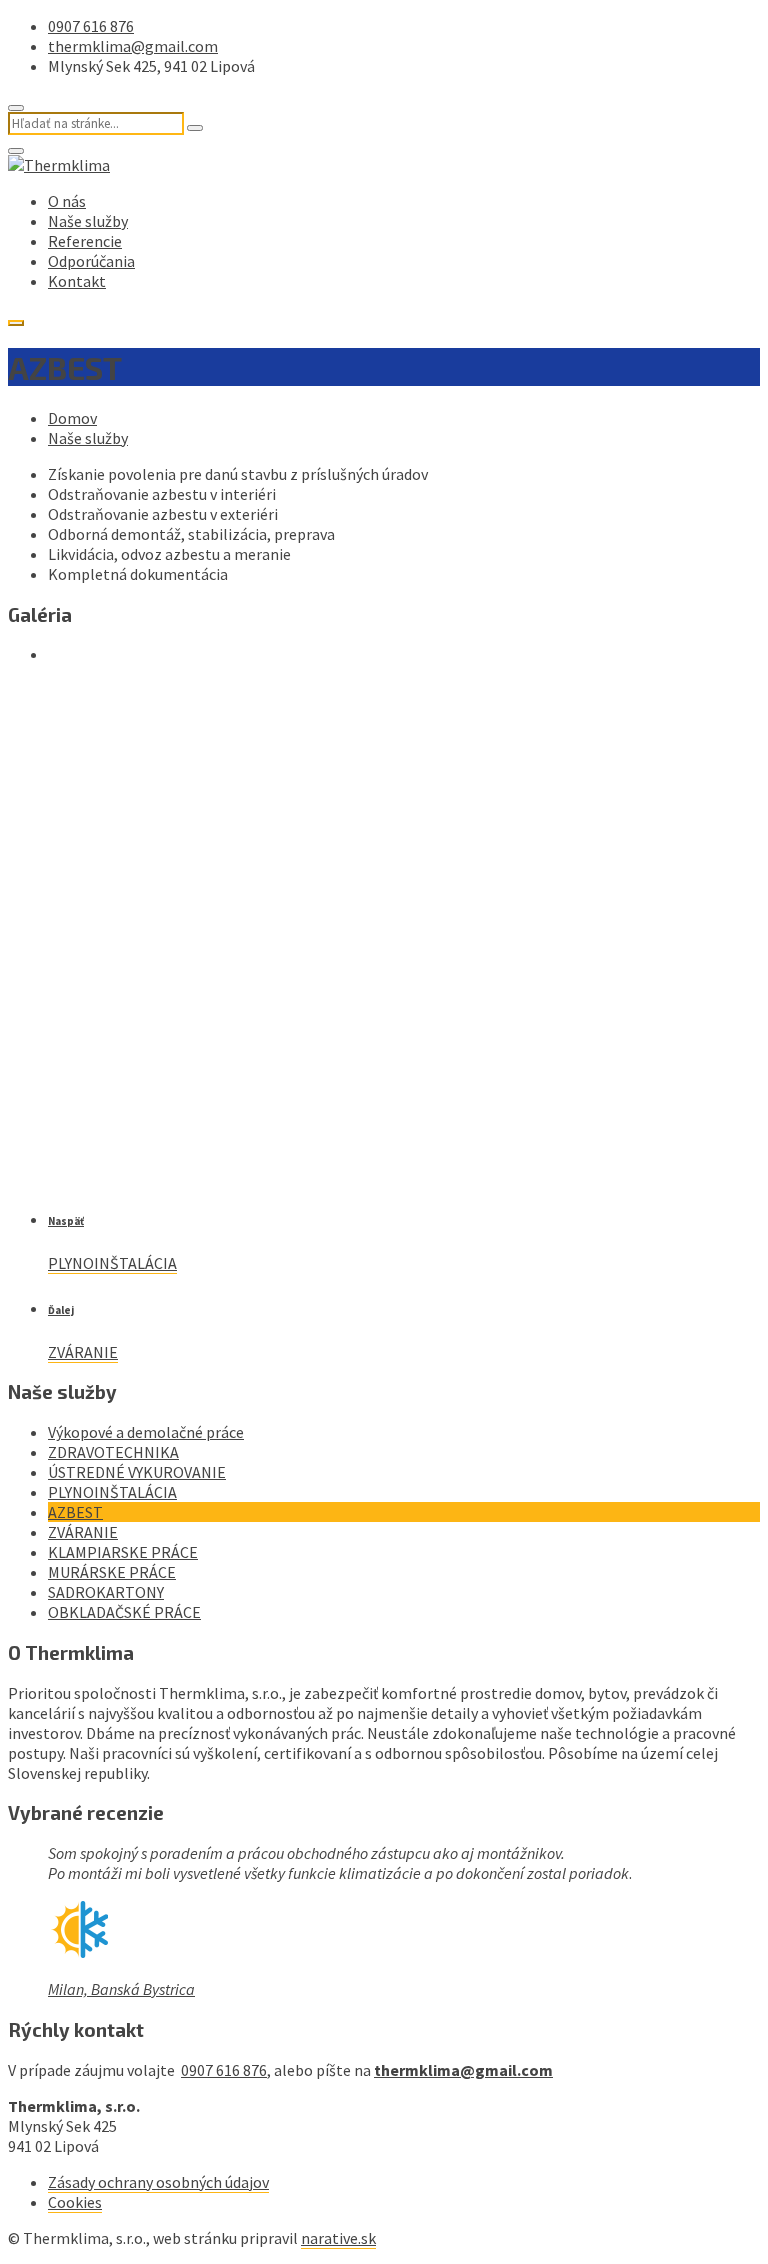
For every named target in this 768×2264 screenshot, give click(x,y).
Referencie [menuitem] (85, 241)
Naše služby (88, 438)
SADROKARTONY (106, 1592)
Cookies (75, 2202)
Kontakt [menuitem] (77, 281)
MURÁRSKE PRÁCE (112, 1572)
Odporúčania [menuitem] (91, 261)
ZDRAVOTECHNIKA (113, 1452)
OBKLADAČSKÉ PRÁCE (124, 1612)
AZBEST (75, 1512)
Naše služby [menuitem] (88, 221)
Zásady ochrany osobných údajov (158, 2182)
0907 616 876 (91, 26)
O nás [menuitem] (67, 201)
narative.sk (338, 2238)
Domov (72, 418)
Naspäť (66, 1221)
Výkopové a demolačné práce (146, 1432)
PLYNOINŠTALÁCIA (112, 1263)
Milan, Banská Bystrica (121, 1989)
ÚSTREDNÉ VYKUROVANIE (137, 1472)
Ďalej (61, 1310)
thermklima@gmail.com (133, 46)
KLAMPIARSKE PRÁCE (123, 1552)
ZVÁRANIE (83, 1352)
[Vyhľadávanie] (195, 128)
